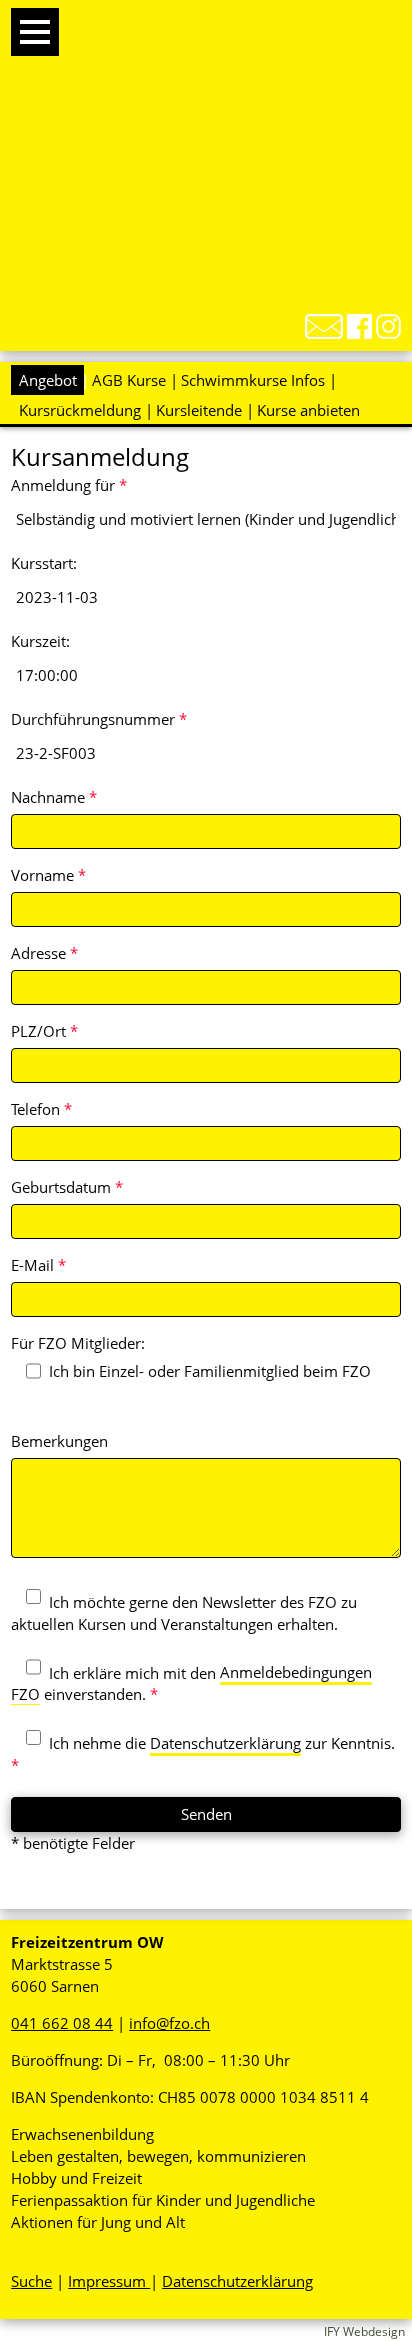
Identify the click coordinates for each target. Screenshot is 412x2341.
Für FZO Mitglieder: (78, 1343)
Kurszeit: (40, 641)
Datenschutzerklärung (225, 1743)
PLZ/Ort (44, 1031)
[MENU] (35, 32)
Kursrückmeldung (80, 410)
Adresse (44, 953)
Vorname (48, 875)
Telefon (41, 1109)
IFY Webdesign (364, 2331)
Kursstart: (44, 563)
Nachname (54, 797)
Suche (31, 2281)
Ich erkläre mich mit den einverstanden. (191, 1683)
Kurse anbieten (308, 410)
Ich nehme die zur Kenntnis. (203, 1754)
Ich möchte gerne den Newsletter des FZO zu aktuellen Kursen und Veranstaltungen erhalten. (184, 1613)
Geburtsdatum (67, 1187)
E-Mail (38, 1265)
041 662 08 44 (62, 2023)
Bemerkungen (59, 1441)
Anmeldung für (69, 485)
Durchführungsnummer (99, 719)
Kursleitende (199, 410)
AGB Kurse (129, 380)
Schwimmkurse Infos (253, 380)
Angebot (48, 380)
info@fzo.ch (169, 2023)
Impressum (109, 2281)
